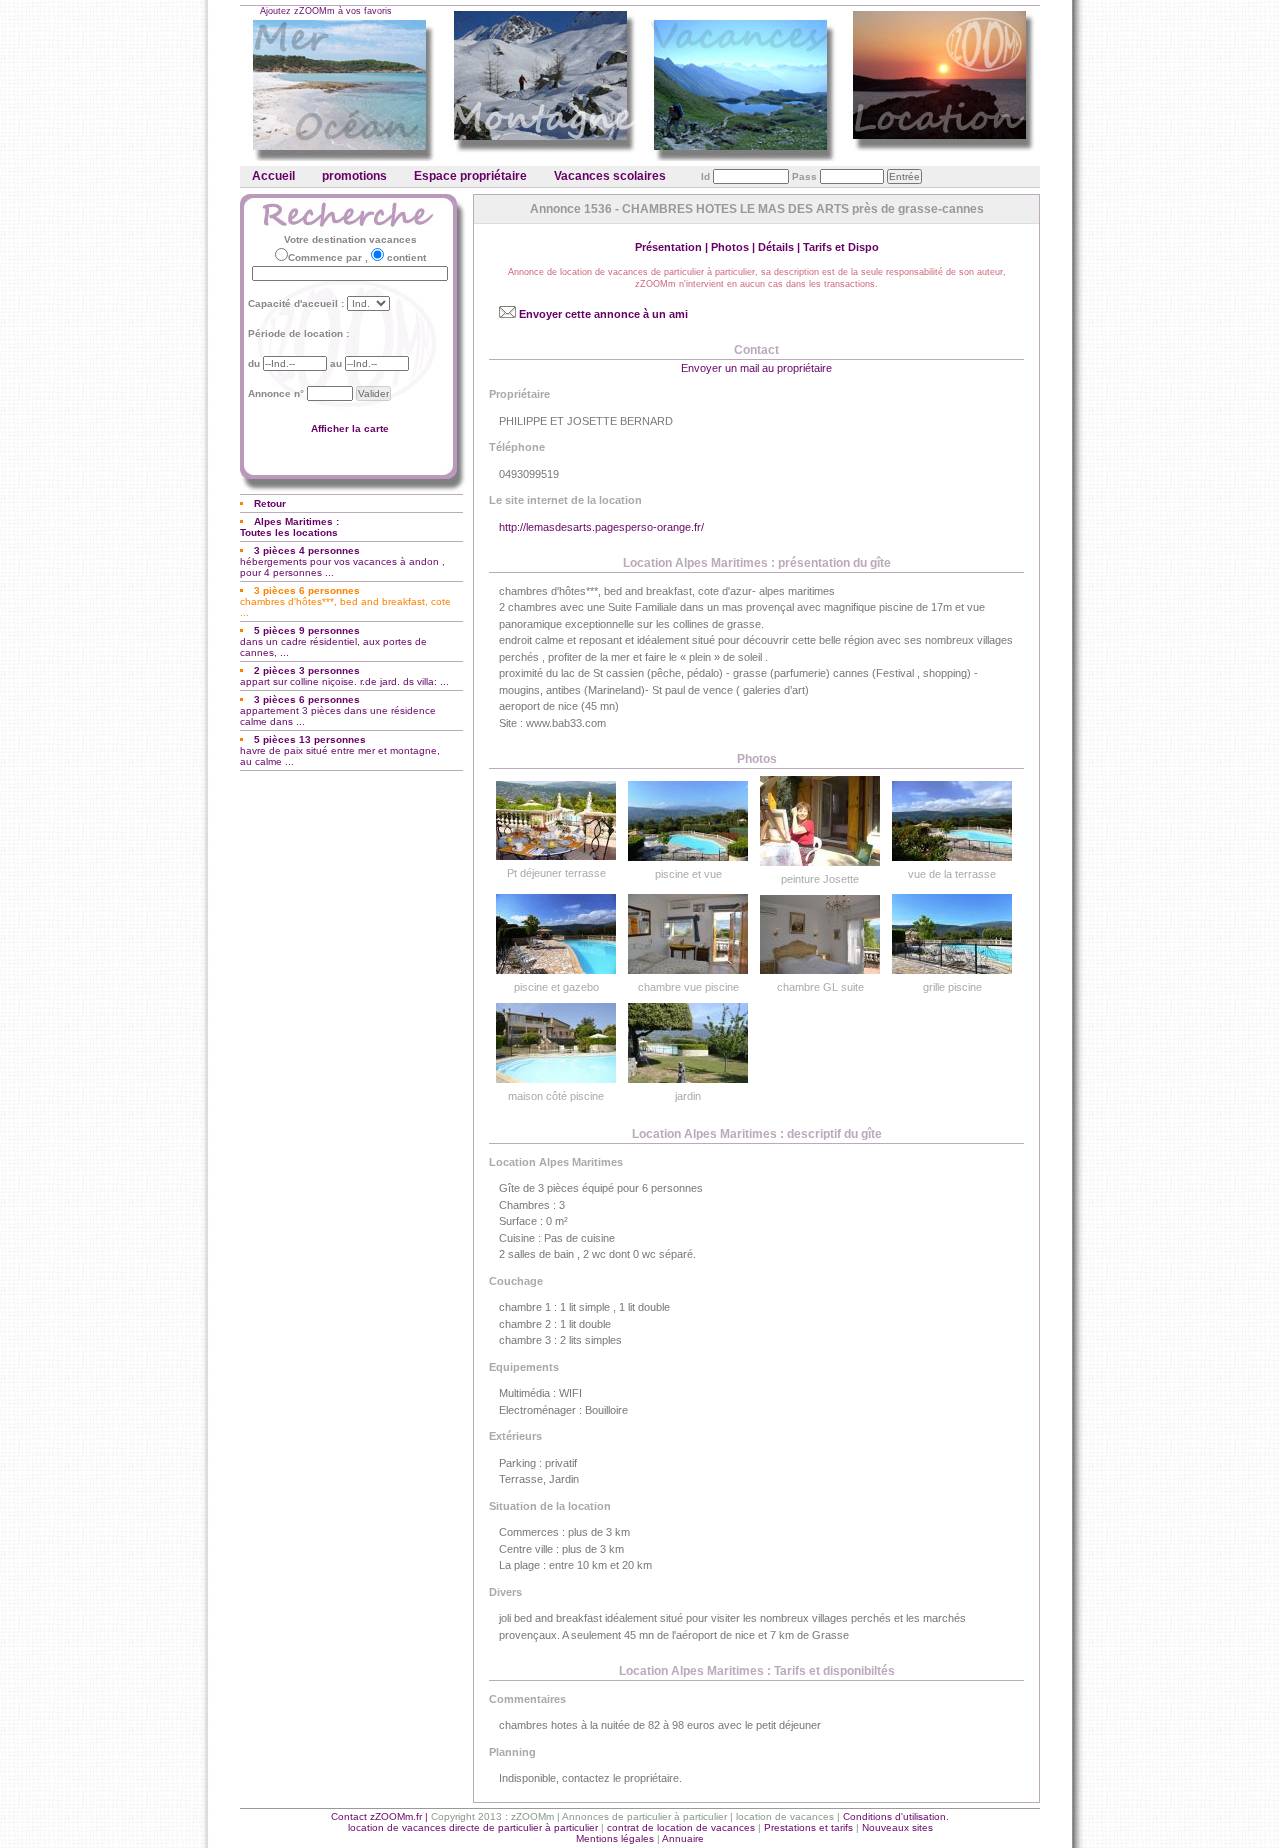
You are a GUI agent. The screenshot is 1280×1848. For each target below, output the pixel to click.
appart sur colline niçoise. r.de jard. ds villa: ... (344, 676)
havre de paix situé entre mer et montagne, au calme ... (340, 750)
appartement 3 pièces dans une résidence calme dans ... (338, 710)
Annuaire (683, 1838)
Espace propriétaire (470, 176)
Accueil (273, 176)
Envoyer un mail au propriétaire (756, 368)
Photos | (734, 247)
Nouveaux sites (897, 1827)
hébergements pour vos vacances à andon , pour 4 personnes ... (342, 561)
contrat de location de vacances (681, 1827)
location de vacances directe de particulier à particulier (473, 1827)
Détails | (780, 247)
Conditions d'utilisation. (896, 1816)
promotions (354, 176)
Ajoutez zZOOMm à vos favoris (326, 11)
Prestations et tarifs (808, 1827)
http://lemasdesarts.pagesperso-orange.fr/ (601, 527)
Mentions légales (615, 1838)
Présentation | (673, 247)
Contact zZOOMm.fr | (381, 1816)
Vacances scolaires (610, 176)
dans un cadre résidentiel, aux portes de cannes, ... (333, 641)
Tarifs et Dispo (841, 247)
